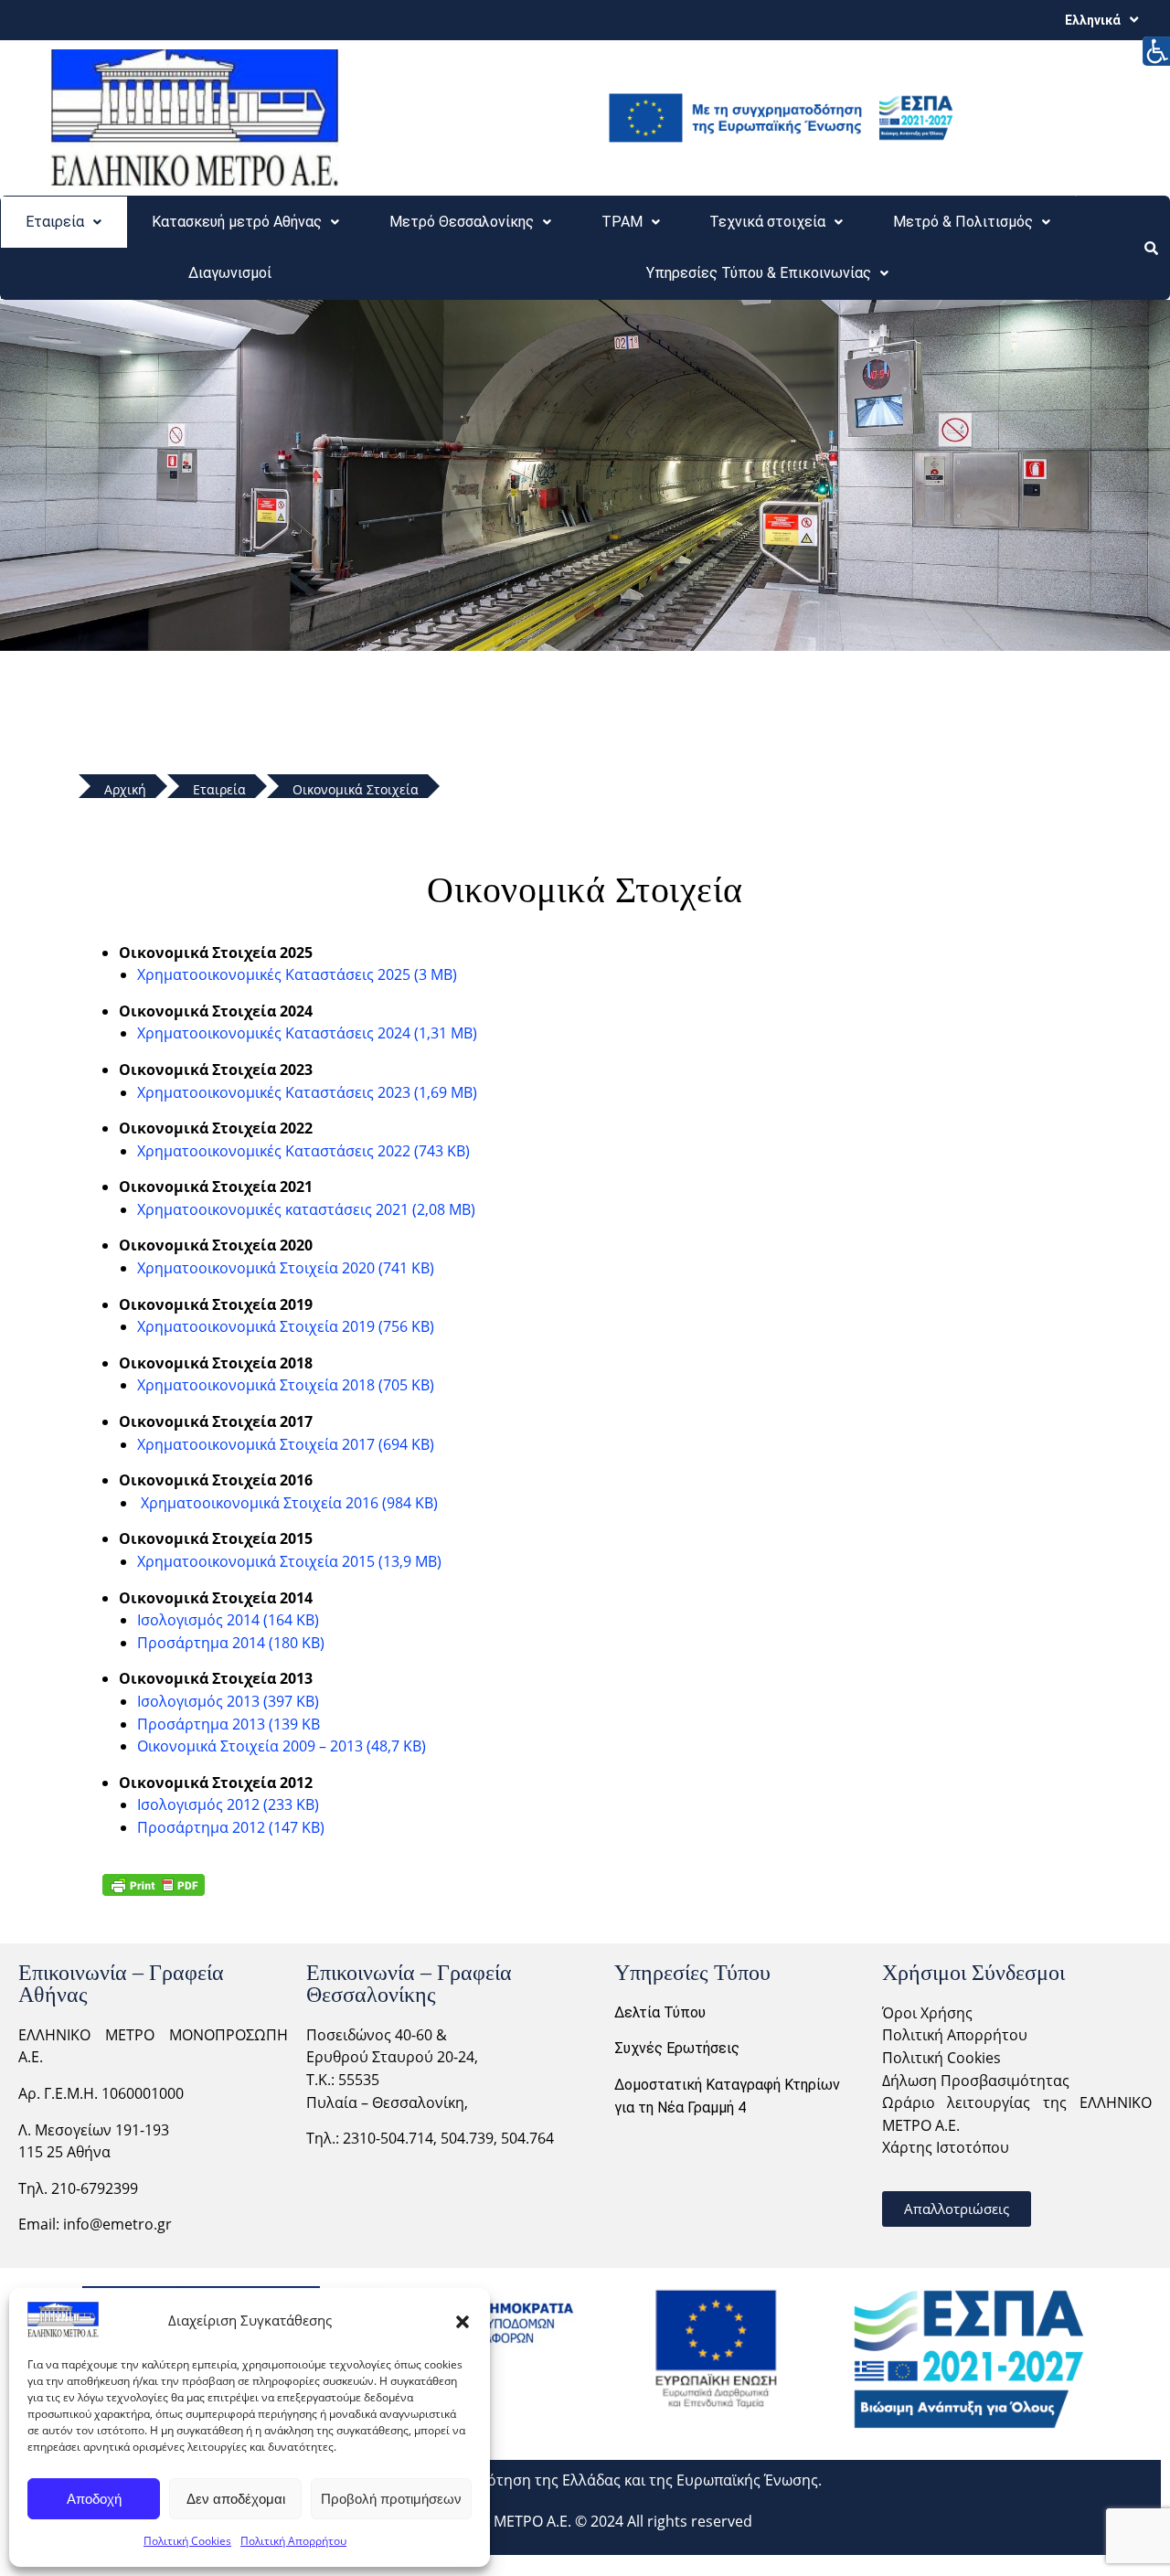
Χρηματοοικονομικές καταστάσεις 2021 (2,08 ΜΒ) (306, 1209)
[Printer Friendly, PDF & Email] (154, 1884)
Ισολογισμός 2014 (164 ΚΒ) (228, 1620)
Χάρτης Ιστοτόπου (946, 2147)
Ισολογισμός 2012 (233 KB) (228, 1804)
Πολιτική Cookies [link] (941, 2058)
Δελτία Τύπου (660, 2012)
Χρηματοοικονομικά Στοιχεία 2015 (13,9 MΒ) (289, 1561)
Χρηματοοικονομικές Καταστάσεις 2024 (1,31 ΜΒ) (307, 1033)
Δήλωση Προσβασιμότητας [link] (976, 2081)
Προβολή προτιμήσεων (391, 2499)
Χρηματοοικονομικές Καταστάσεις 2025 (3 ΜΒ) (297, 974)
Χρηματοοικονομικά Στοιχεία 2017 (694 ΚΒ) (286, 1444)
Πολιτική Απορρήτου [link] (955, 2035)
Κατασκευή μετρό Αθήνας (237, 222)
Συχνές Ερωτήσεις (677, 2048)
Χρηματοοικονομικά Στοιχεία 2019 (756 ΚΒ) (286, 1326)
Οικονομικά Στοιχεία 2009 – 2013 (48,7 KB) (282, 1746)
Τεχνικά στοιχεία (767, 222)
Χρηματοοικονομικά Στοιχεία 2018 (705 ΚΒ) (286, 1385)
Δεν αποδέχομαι (236, 2499)
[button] (463, 2320)
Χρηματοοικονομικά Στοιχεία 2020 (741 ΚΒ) (286, 1268)
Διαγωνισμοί (230, 273)
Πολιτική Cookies (187, 2541)
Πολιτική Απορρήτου (293, 2541)
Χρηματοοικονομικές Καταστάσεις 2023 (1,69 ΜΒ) (307, 1092)
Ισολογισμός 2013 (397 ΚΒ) (228, 1701)
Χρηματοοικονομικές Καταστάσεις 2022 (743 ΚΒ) (303, 1151)
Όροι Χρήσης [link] (927, 2013)
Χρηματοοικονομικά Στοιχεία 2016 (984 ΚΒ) (289, 1503)
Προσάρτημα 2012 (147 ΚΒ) (231, 1827)
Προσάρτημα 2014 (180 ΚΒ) (231, 1643)
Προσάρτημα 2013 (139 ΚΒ (229, 1724)
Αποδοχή (94, 2499)
